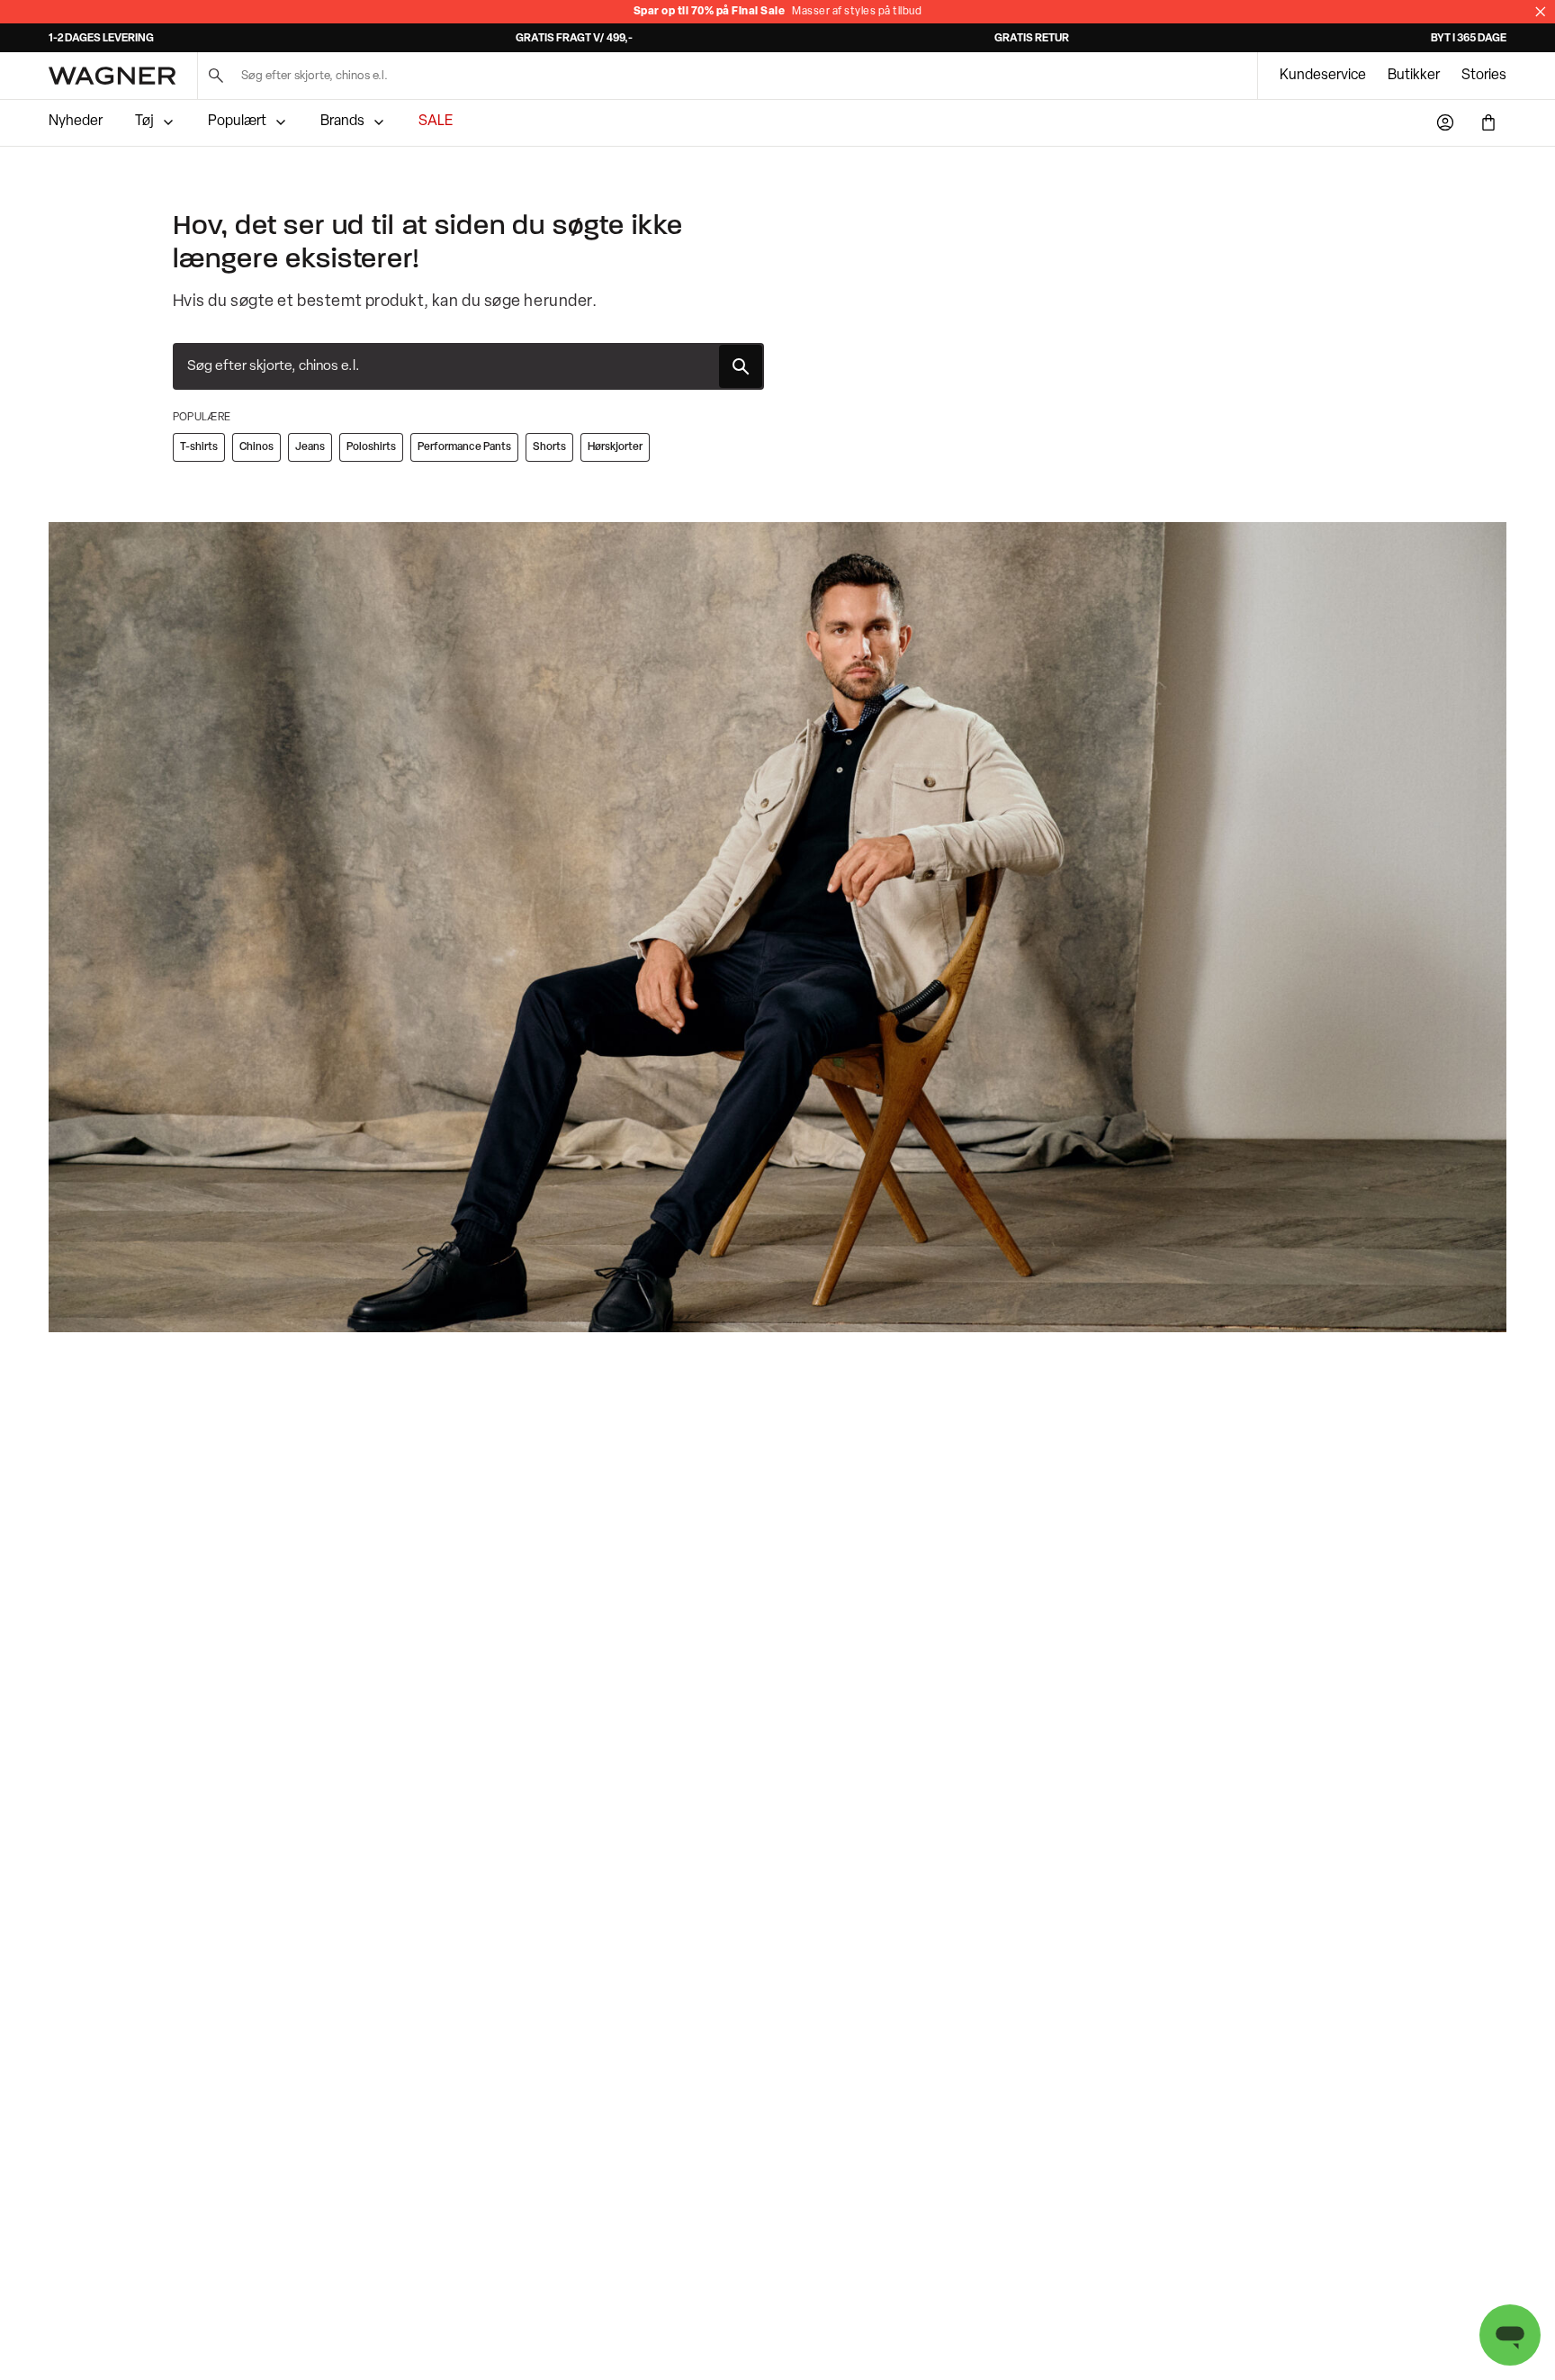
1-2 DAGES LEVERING (101, 39)
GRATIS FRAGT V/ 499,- (574, 39)
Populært (237, 122)
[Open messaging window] (1510, 2335)
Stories (1484, 76)
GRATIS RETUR (1032, 39)
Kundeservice (1323, 76)
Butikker (1414, 76)
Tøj (144, 122)
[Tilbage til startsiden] (112, 76)
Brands (342, 122)
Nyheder (76, 122)
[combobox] (468, 366)
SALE (436, 122)
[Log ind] (1445, 122)
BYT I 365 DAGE (1469, 39)
